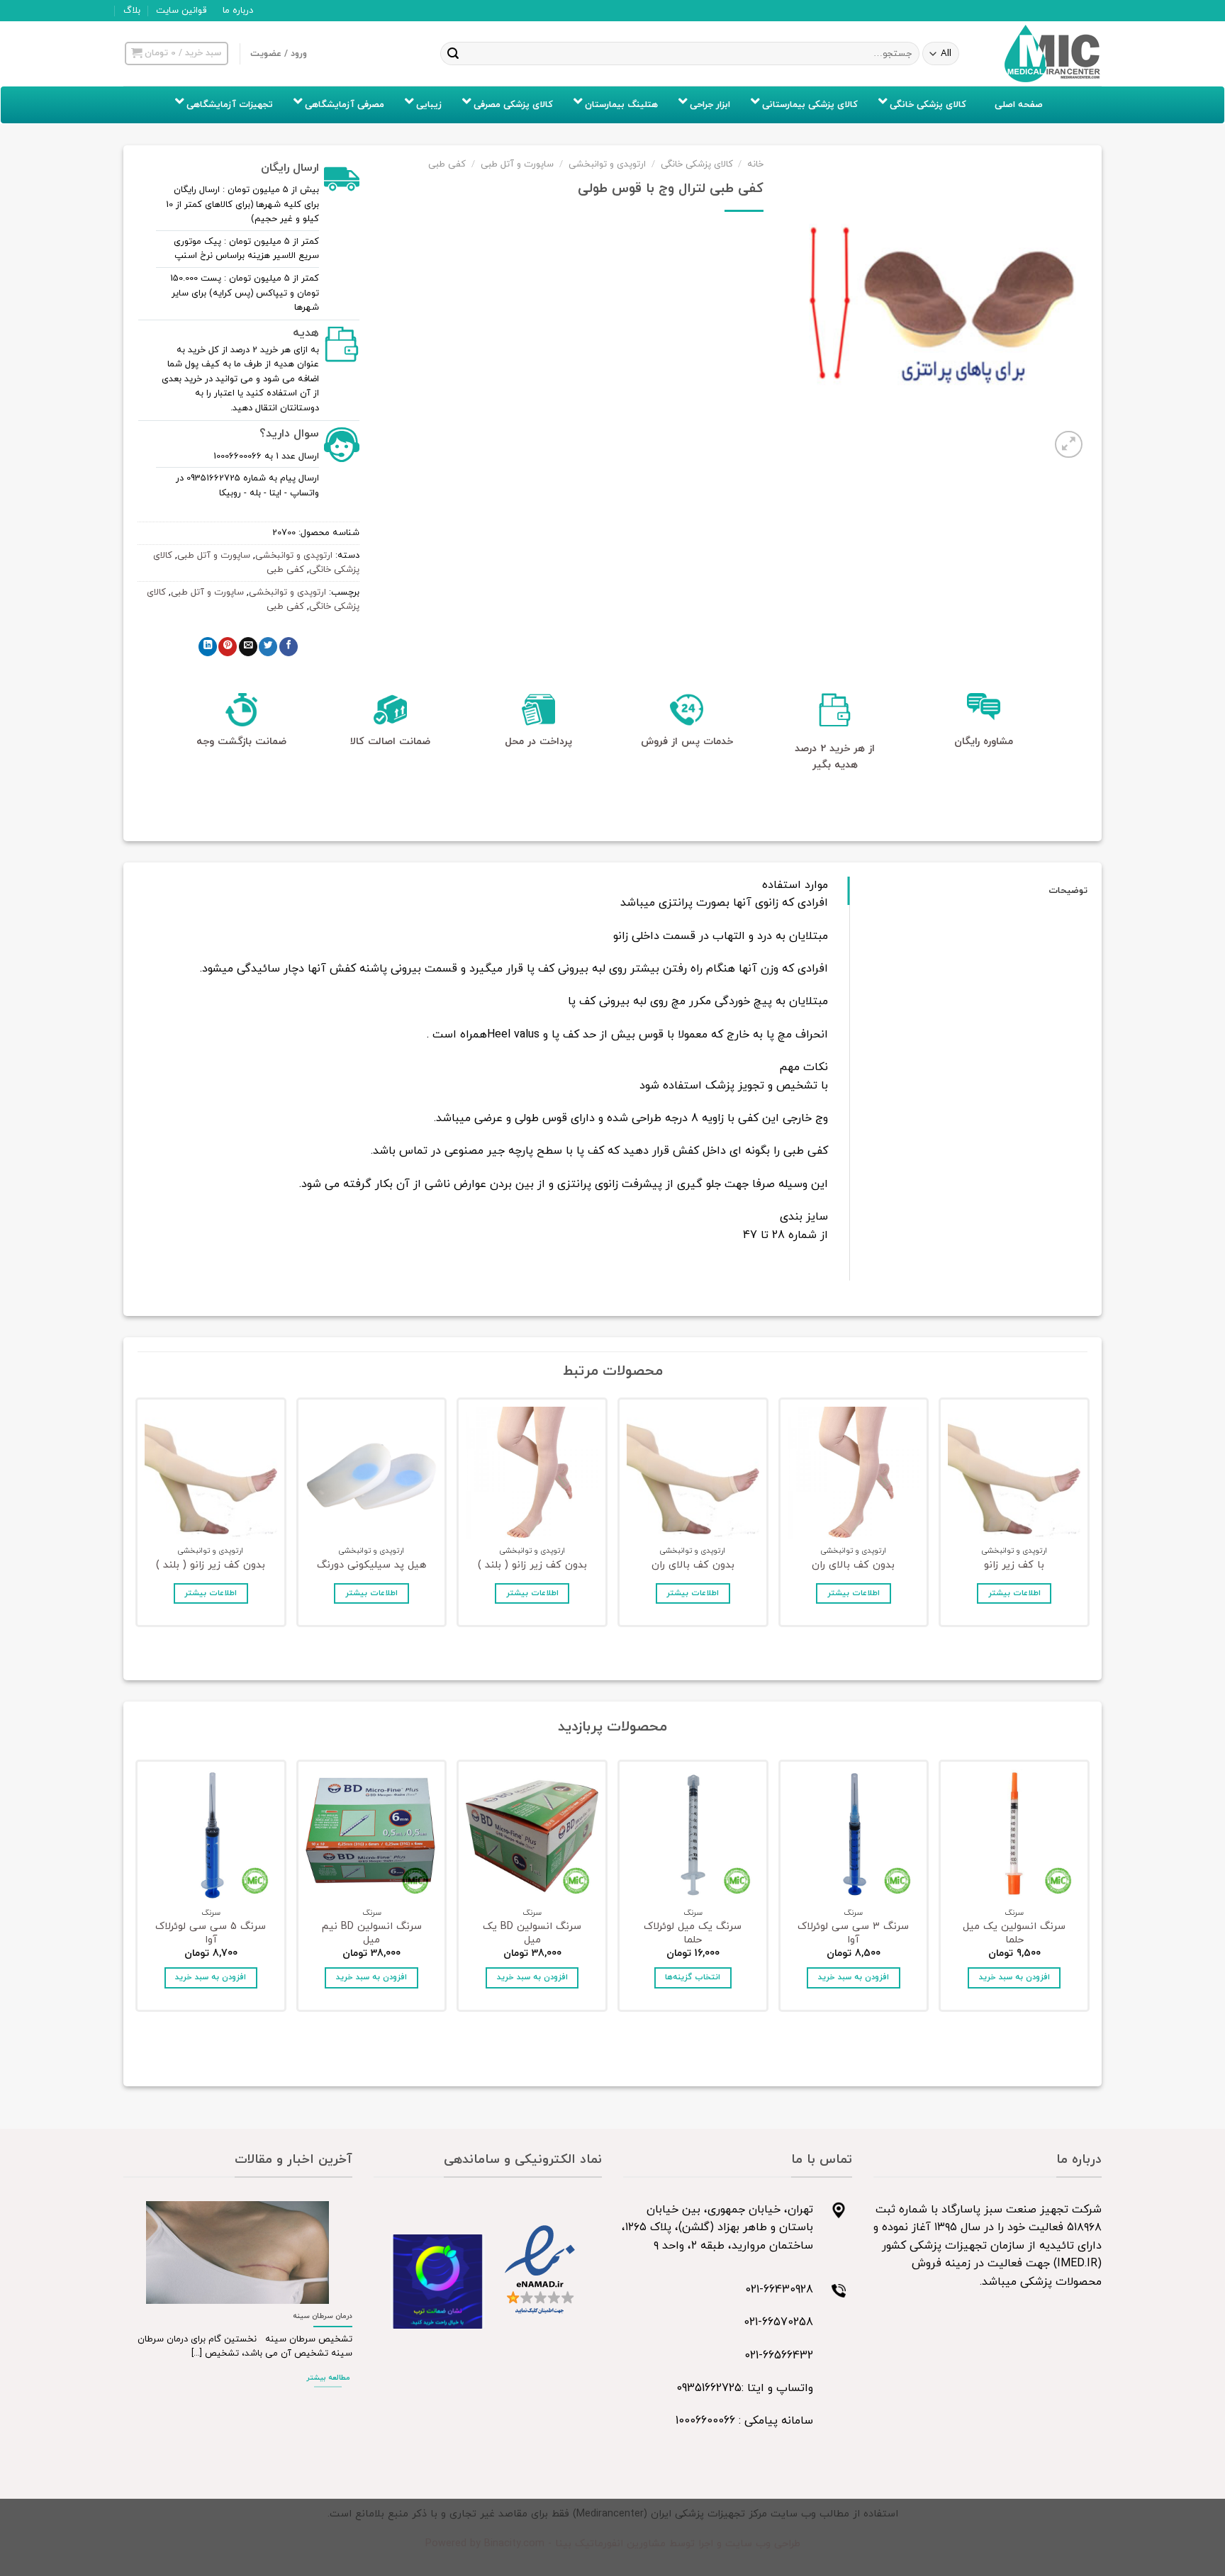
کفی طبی (447, 164)
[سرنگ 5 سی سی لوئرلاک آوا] (211, 1835)
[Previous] (1087, 1516)
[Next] (138, 1516)
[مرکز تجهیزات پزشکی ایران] (1053, 54)
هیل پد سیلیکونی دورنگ (371, 1566)
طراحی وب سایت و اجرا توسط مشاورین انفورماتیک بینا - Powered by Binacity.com (613, 2544)
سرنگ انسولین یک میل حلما (1014, 1934)
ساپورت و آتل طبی (517, 164)
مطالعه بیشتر (328, 2378)
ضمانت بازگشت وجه (241, 742)
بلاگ (132, 11)
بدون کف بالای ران (853, 1566)
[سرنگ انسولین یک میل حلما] (1014, 1835)
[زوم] (1069, 445)
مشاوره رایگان (984, 742)
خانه (755, 164)
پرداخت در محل (538, 742)
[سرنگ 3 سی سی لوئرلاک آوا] (854, 1835)
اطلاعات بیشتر (1014, 1593)
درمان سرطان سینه (323, 2316)
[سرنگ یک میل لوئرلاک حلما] (693, 1835)
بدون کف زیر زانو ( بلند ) (532, 1566)
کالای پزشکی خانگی (697, 164)
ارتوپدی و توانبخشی (607, 164)
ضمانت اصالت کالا (390, 742)
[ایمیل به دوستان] (248, 647)
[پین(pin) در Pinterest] (228, 647)
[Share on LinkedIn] (208, 647)
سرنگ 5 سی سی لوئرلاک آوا (211, 1934)
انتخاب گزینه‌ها (693, 1977)
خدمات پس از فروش (687, 742)
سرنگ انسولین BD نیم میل (372, 1934)
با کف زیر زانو (1014, 1566)
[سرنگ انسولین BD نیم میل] (372, 1835)
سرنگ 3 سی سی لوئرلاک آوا (853, 1934)
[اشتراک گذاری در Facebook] (289, 647)
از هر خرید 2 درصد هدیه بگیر (835, 757)
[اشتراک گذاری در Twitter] (268, 647)
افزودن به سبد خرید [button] (1014, 1977)
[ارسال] (453, 54)
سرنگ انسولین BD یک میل (532, 1934)
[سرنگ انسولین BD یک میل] (532, 1835)
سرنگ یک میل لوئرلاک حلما (693, 1934)
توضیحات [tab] (1068, 891)
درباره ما (238, 11)
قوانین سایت (181, 11)
